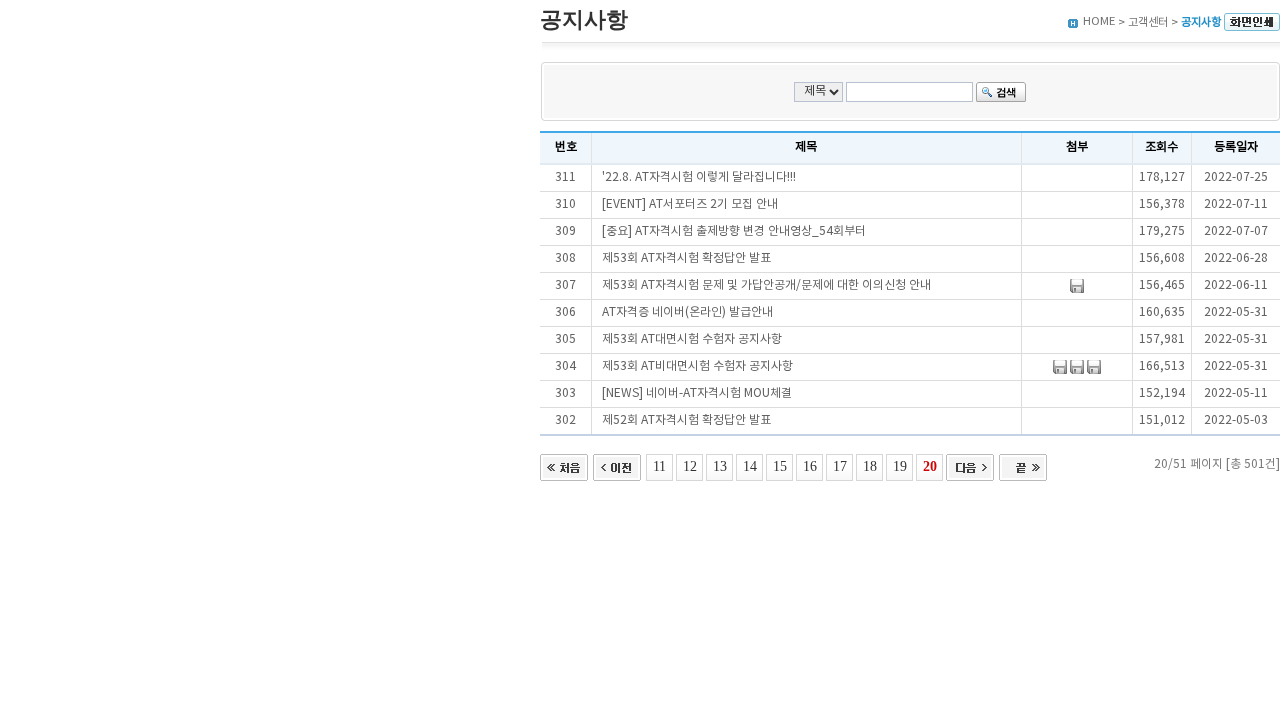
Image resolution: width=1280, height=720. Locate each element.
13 (720, 466)
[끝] (1023, 465)
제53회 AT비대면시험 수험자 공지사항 (697, 366)
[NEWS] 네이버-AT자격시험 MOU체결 (697, 393)
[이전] (617, 465)
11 (659, 466)
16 (810, 466)
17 (840, 466)
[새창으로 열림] (1252, 22)
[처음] (564, 465)
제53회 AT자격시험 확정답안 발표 (686, 258)
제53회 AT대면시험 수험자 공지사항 (692, 339)
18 (870, 466)
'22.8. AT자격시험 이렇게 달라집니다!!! (699, 177)
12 (690, 466)
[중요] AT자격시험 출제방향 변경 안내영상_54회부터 (734, 231)
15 (780, 466)
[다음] (970, 465)
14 (750, 466)
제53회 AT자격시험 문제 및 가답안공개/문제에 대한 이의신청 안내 (766, 285)
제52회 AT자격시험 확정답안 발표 (686, 420)
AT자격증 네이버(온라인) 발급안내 (687, 312)
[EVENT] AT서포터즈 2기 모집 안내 (690, 204)
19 (900, 466)
